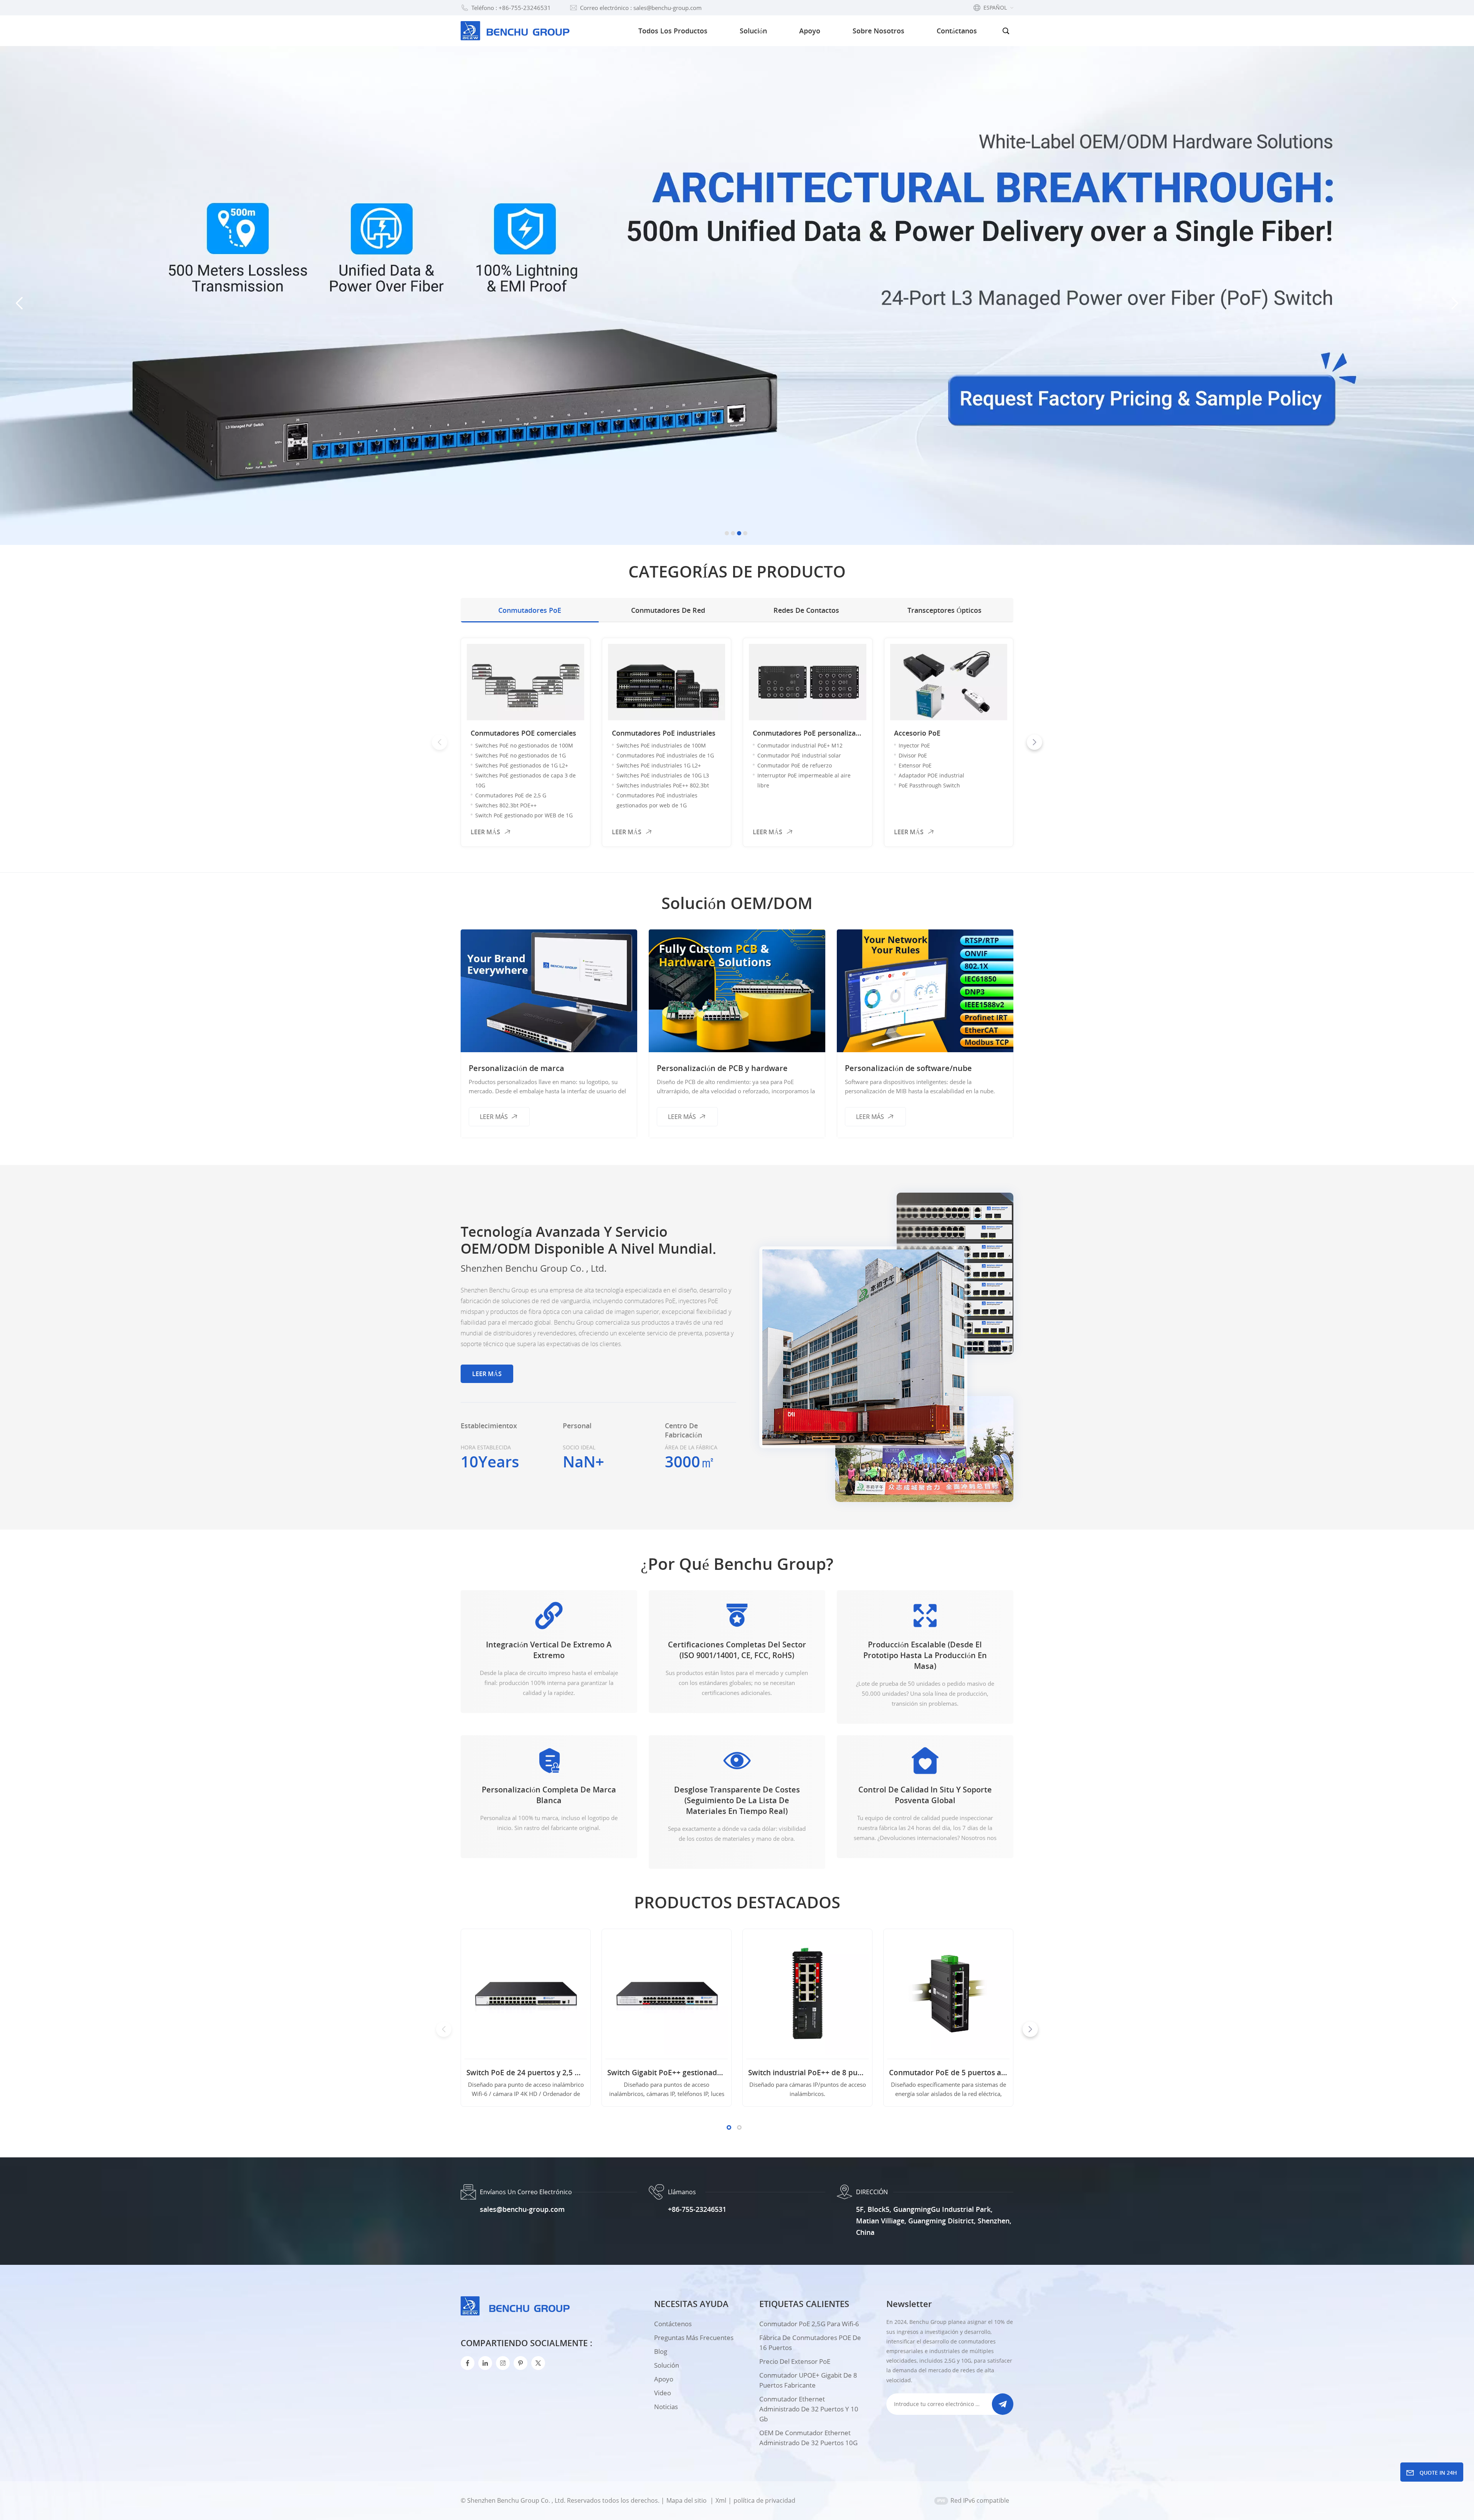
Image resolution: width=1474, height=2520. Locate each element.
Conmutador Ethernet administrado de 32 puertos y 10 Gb (809, 2409)
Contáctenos (673, 2324)
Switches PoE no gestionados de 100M (524, 745)
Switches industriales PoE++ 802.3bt (663, 785)
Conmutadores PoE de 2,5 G (511, 795)
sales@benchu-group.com (522, 2209)
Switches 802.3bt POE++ (506, 805)
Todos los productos (673, 31)
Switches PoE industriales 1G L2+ (659, 765)
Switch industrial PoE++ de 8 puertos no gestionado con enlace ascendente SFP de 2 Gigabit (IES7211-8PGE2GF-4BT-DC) (807, 2073)
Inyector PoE (914, 745)
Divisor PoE (913, 755)
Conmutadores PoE (530, 610)
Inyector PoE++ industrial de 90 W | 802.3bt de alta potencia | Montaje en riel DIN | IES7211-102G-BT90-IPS (1089, 2073)
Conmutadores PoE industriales (664, 733)
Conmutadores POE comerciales (523, 733)
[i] (485, 2363)
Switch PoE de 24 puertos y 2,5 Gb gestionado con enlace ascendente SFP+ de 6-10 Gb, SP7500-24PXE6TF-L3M (526, 2073)
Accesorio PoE (917, 733)
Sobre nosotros (878, 31)
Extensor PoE (915, 765)
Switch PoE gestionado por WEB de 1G (524, 815)
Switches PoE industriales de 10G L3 (663, 775)
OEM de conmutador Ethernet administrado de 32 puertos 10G (808, 2438)
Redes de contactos (806, 610)
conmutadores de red (668, 610)
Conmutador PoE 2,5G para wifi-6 (809, 2324)
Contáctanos (957, 31)
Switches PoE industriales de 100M (661, 745)
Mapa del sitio (687, 2500)
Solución (753, 31)
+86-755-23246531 (697, 2209)
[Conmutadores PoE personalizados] (808, 682)
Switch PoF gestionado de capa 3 (1081, 745)
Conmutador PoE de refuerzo (795, 765)
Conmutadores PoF (1066, 733)
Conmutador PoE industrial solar (799, 755)
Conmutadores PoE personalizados (808, 733)
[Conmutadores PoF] (1090, 682)
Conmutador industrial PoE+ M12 (800, 745)
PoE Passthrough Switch (929, 785)
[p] (521, 2363)
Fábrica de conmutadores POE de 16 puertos (810, 2343)
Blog (661, 2351)
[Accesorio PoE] (949, 682)
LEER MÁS (485, 832)
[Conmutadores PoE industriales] (667, 682)
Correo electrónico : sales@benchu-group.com (641, 8)
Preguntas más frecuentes (694, 2338)
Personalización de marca (516, 1068)
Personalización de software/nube (908, 1068)
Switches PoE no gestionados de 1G (521, 755)
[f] (468, 2363)
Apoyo (810, 31)
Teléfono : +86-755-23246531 (511, 8)
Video (663, 2393)
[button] (727, 533)
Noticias (666, 2407)
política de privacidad (764, 2500)
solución (667, 2365)
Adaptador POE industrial (931, 775)
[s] (503, 2363)
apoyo (664, 2379)
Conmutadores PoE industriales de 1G (665, 755)
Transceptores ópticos (944, 610)
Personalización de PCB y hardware (722, 1068)
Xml (721, 2500)
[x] (538, 2363)
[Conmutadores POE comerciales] (525, 682)
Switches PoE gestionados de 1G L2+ (522, 765)
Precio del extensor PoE (795, 2361)
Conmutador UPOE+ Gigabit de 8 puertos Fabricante (808, 2380)
